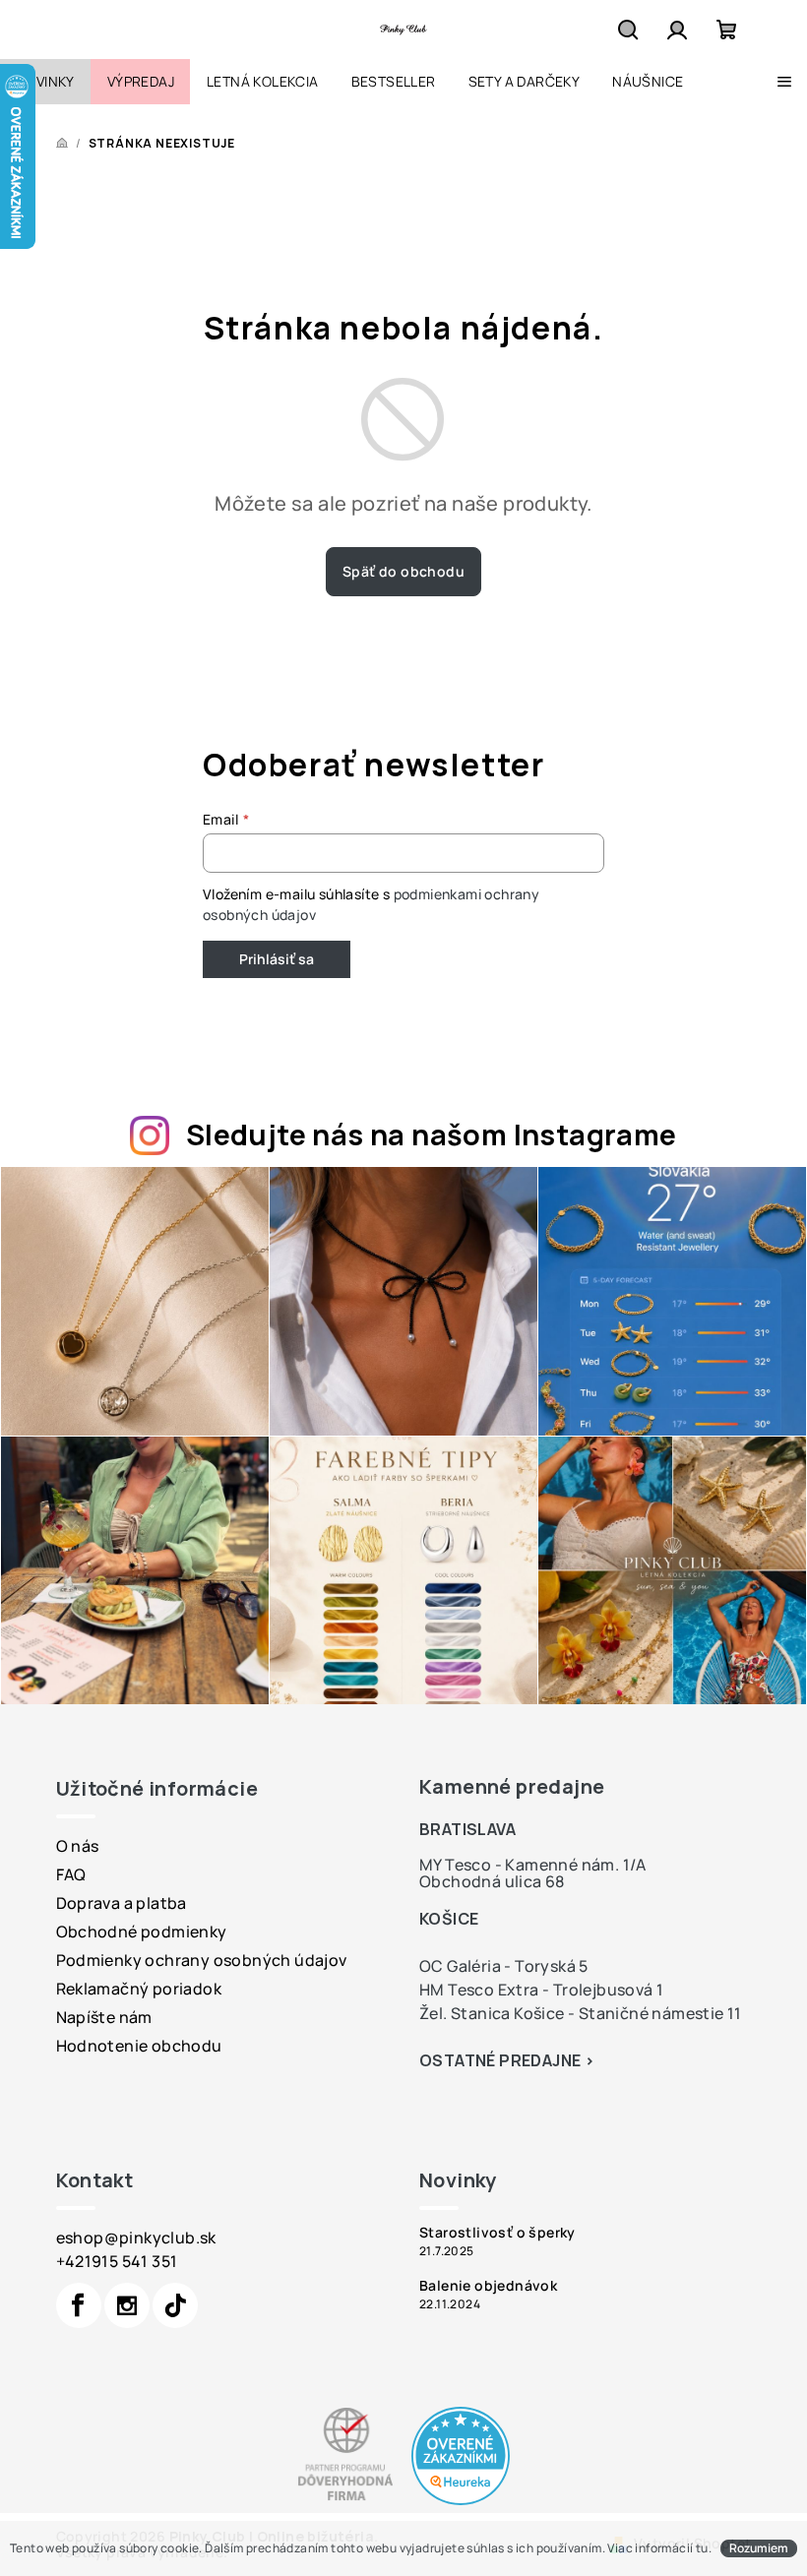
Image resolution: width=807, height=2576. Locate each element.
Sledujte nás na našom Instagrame (432, 1135)
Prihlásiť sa (277, 959)
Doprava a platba (122, 1903)
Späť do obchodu (403, 571)
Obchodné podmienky (142, 1932)
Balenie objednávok (488, 2286)
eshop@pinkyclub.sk (136, 2238)
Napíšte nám (104, 2017)
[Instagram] (127, 2305)
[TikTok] (175, 2305)
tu (702, 2548)
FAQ (71, 1874)
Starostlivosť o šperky (497, 2233)
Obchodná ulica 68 (492, 1881)
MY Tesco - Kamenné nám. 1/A (533, 1865)
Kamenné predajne (512, 1786)
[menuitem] (45, 82)
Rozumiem (759, 2548)
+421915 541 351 (117, 2261)
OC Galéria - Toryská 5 (504, 1966)
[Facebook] (79, 2305)
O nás (78, 1846)
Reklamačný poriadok (139, 1989)
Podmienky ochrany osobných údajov (202, 1960)
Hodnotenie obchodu (139, 2046)
